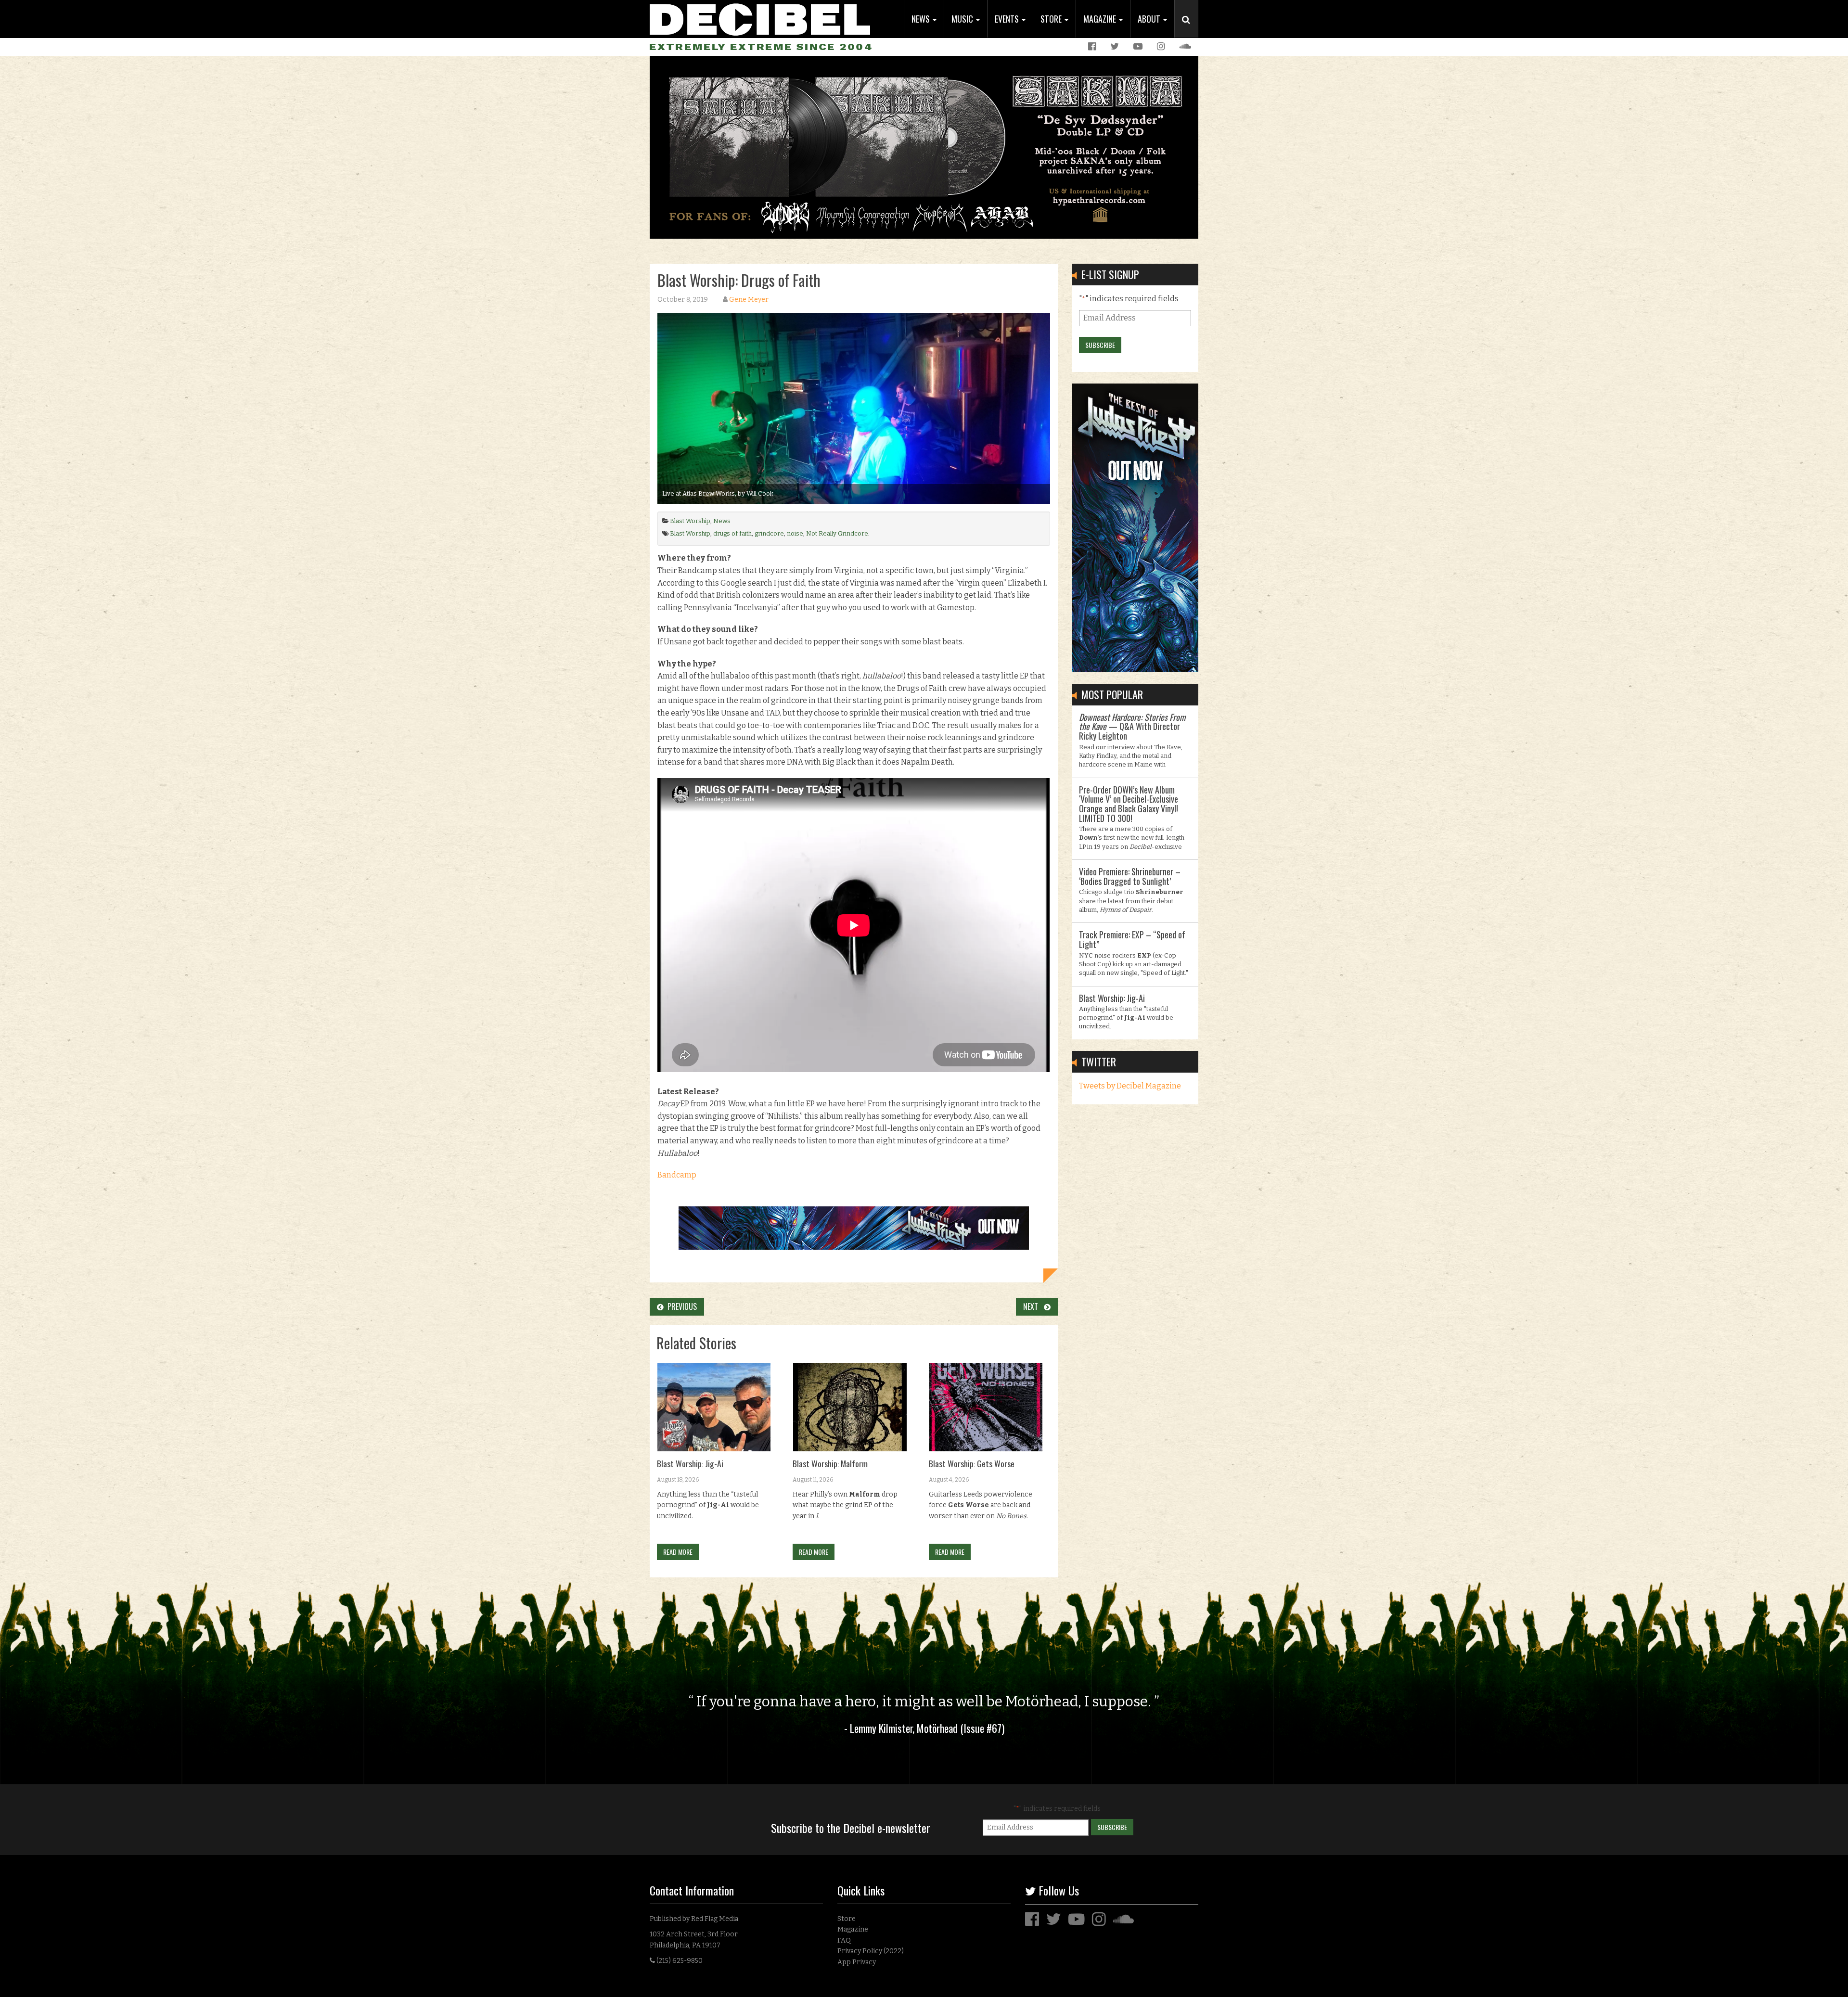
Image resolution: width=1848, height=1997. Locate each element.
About (1150, 19)
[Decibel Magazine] (760, 18)
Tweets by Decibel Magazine (1130, 1086)
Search (1190, 29)
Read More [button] (678, 1552)
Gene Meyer (749, 300)
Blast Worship (690, 521)
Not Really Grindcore (837, 533)
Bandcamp (677, 1175)
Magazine (1101, 19)
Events (1008, 19)
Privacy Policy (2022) (871, 1951)
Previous (680, 1306)
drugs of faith (732, 533)
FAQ (844, 1940)
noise (795, 533)
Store (1052, 19)
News (922, 19)
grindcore (769, 533)
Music (963, 19)
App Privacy (857, 1962)
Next (1033, 1306)
